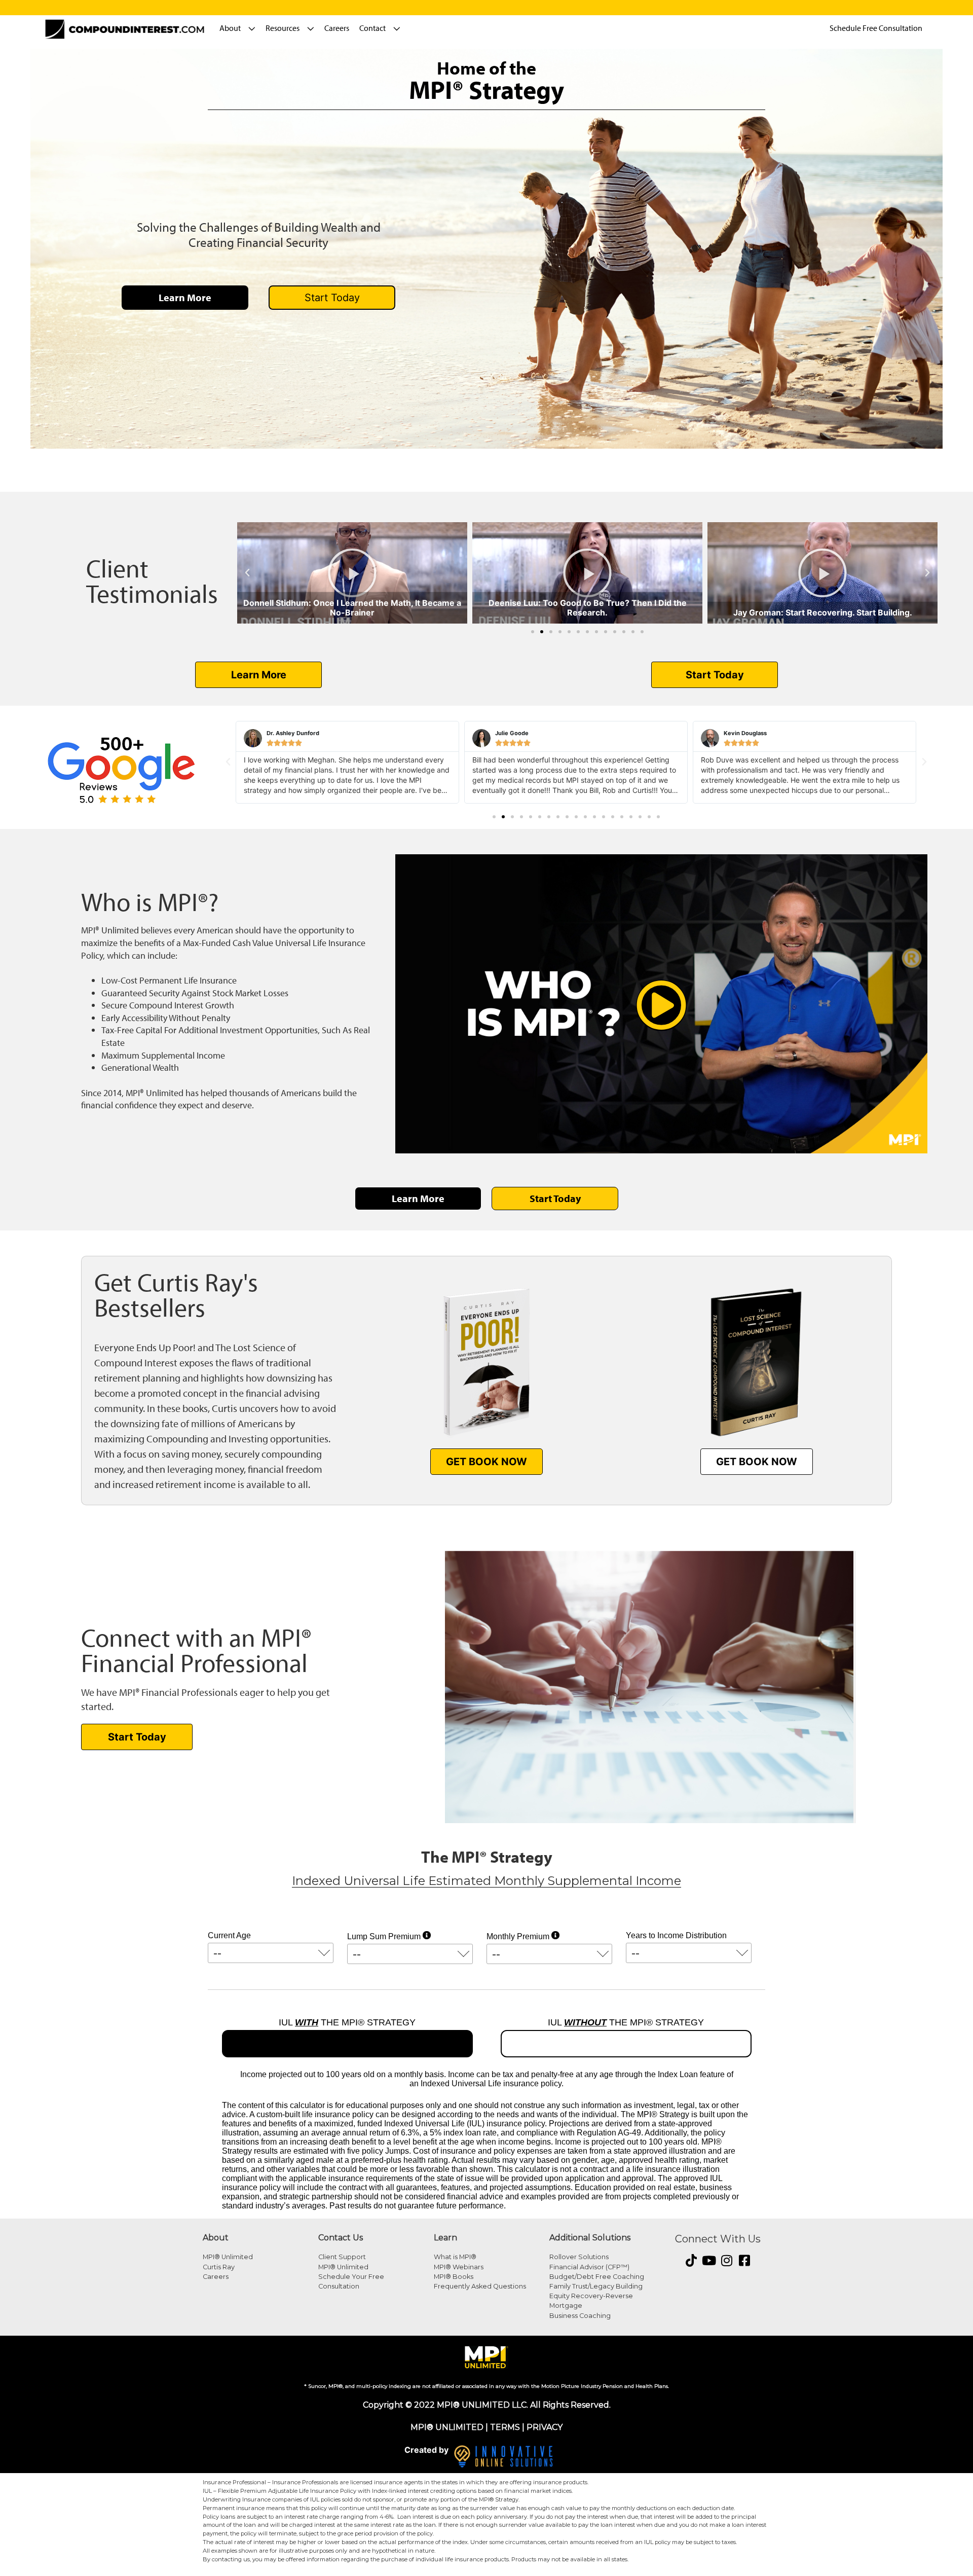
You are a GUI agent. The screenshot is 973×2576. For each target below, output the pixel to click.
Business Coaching (580, 2316)
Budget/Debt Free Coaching (597, 2277)
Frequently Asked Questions (480, 2286)
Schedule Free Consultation (876, 28)
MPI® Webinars (459, 2267)
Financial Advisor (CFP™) (589, 2267)
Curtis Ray (219, 2267)
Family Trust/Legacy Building (596, 2286)
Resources (283, 28)
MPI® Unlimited (228, 2257)
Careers (337, 28)
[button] (247, 573)
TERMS (505, 2427)
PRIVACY (545, 2427)
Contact (372, 28)
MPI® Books (454, 2277)
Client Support (342, 2257)
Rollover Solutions (579, 2257)
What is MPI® (455, 2257)
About (230, 28)
